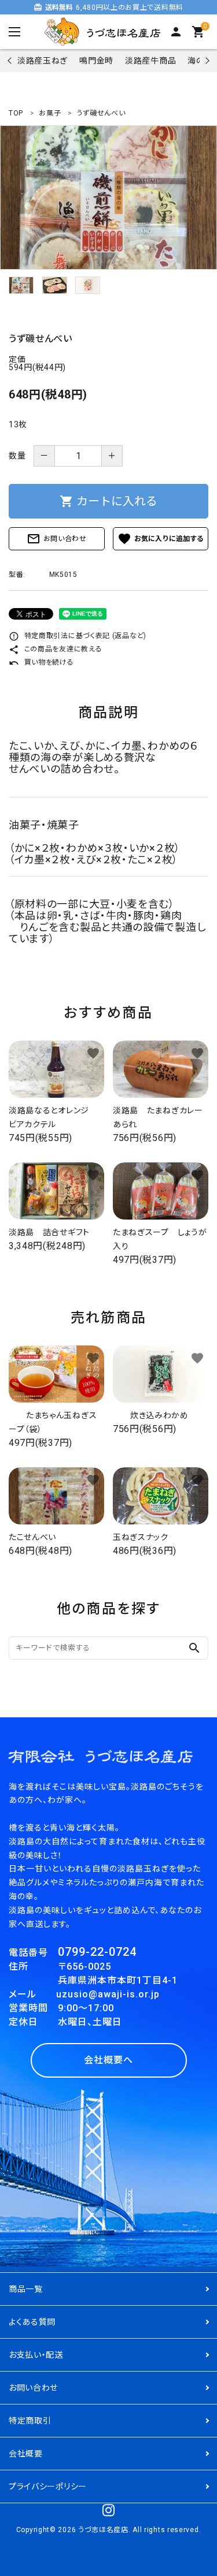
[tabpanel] (108, 197)
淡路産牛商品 (150, 61)
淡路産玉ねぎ (43, 61)
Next (206, 60)
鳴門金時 (96, 61)
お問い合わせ (57, 539)
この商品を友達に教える (55, 649)
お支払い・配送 (36, 2355)
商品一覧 (26, 2289)
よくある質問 (32, 2322)
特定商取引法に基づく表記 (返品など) (78, 636)
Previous (11, 60)
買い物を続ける (41, 662)
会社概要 (26, 2454)
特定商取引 (30, 2421)
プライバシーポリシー (48, 2486)
